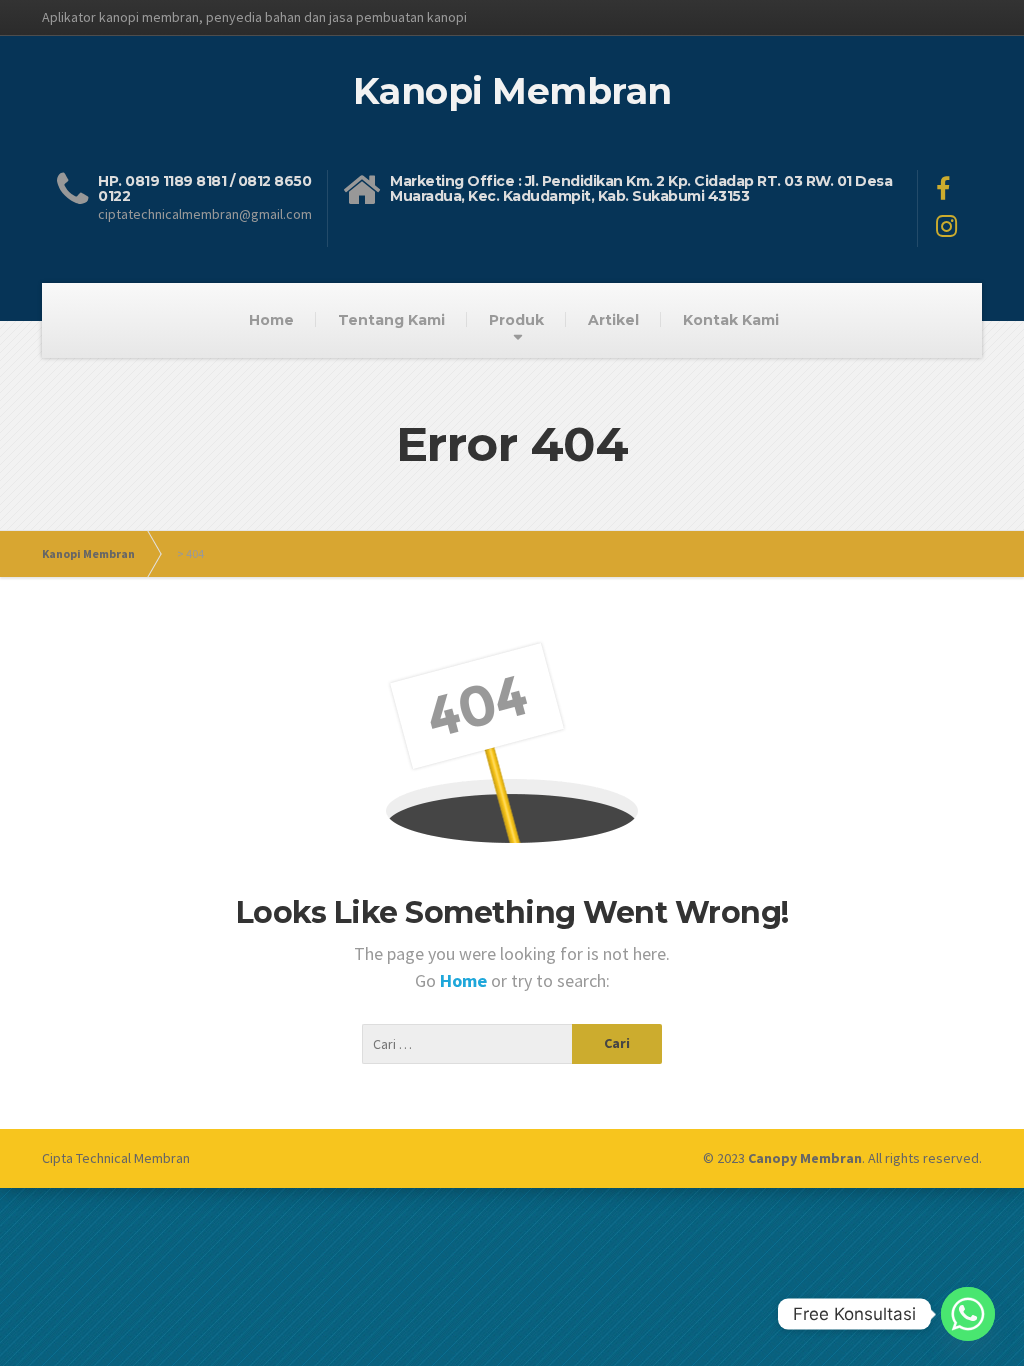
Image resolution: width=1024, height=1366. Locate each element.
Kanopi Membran (88, 553)
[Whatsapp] (968, 1314)
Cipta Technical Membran (116, 1158)
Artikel (613, 320)
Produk (516, 320)
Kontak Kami (731, 320)
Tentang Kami (391, 320)
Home (271, 320)
